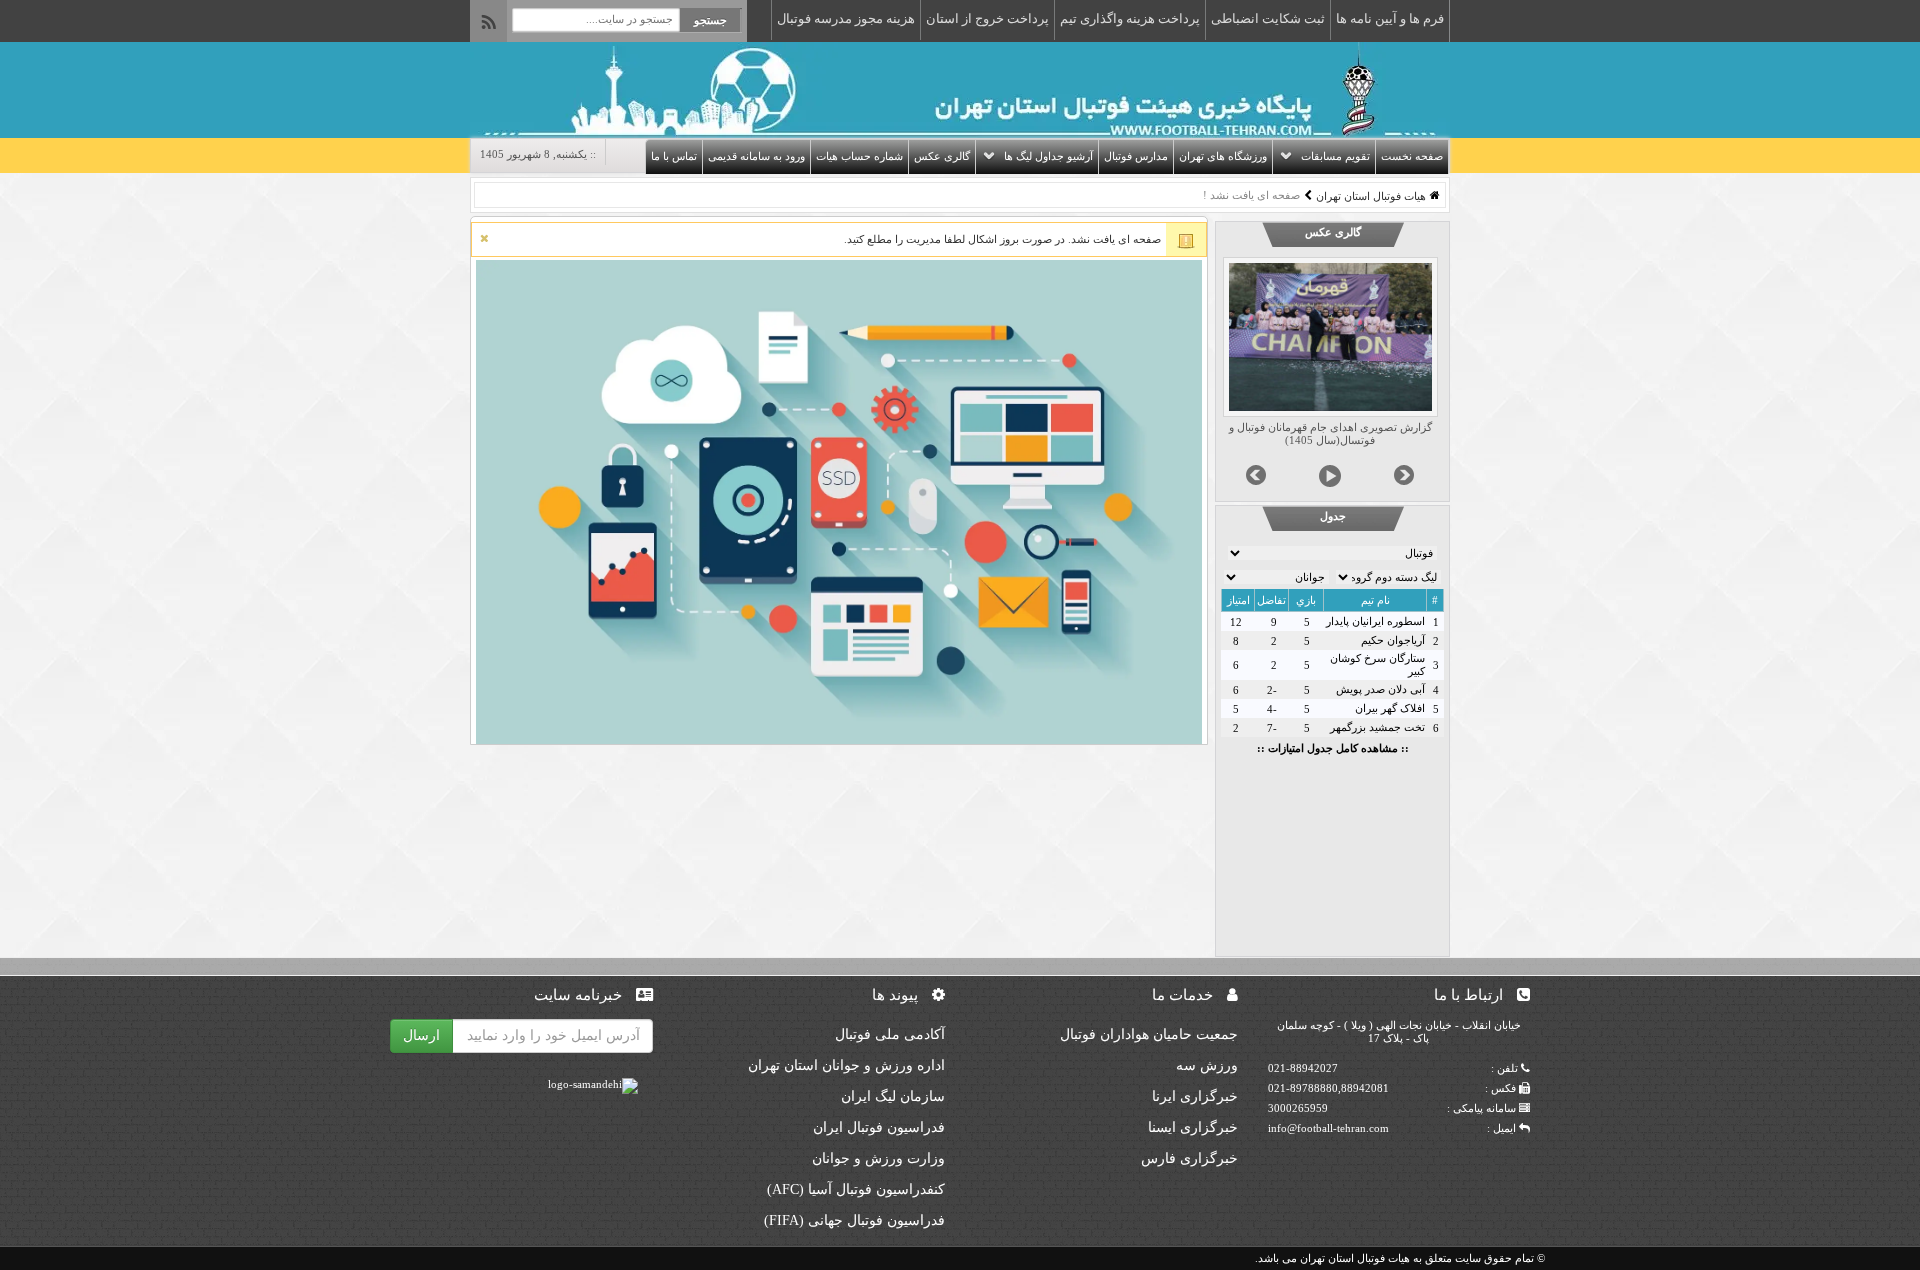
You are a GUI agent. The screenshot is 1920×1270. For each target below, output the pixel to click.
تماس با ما (674, 156)
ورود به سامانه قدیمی (756, 156)
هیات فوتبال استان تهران (1371, 196)
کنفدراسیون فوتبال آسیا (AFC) (856, 1189)
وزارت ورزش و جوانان (878, 1158)
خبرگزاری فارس (1189, 1158)
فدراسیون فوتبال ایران (879, 1127)
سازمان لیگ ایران (893, 1096)
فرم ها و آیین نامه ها (1390, 18)
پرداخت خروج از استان (987, 18)
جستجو (710, 20)
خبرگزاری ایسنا (1193, 1127)
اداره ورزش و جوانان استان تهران (846, 1065)
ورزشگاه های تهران (1223, 156)
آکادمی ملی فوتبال (890, 1034)
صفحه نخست (1412, 156)
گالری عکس (942, 156)
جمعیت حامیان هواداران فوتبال (1149, 1034)
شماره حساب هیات (859, 156)
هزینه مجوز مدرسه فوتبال (846, 18)
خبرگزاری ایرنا (1195, 1096)
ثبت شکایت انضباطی (1268, 18)
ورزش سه (1207, 1065)
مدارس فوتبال (1136, 156)
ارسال (421, 1035)
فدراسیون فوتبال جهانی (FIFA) (854, 1220)
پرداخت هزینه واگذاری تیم (1130, 18)
